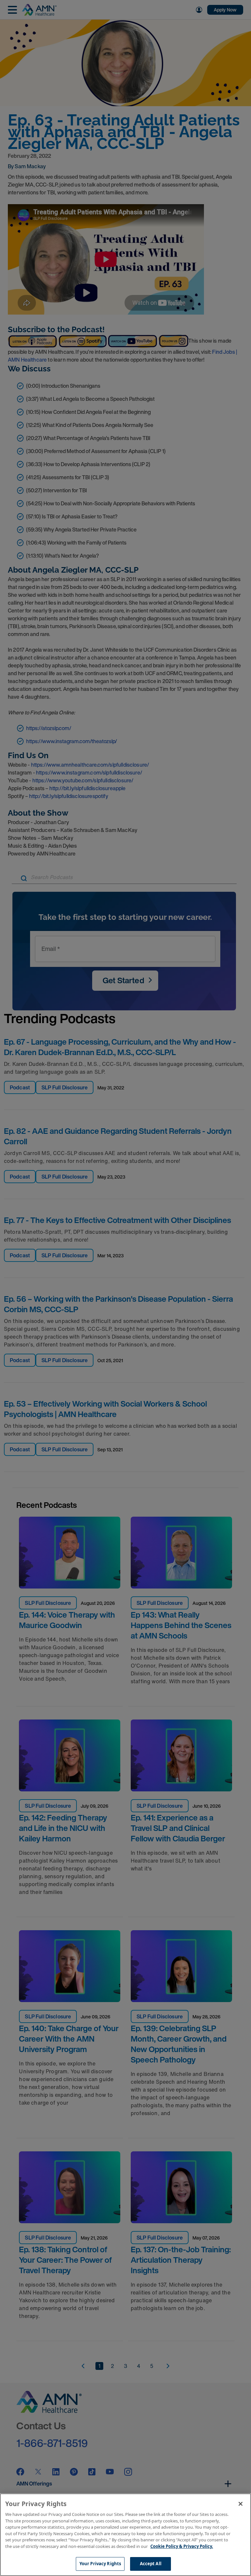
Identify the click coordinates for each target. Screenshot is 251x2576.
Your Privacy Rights (100, 2564)
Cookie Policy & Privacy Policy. (182, 2546)
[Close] (241, 2504)
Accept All (151, 2564)
